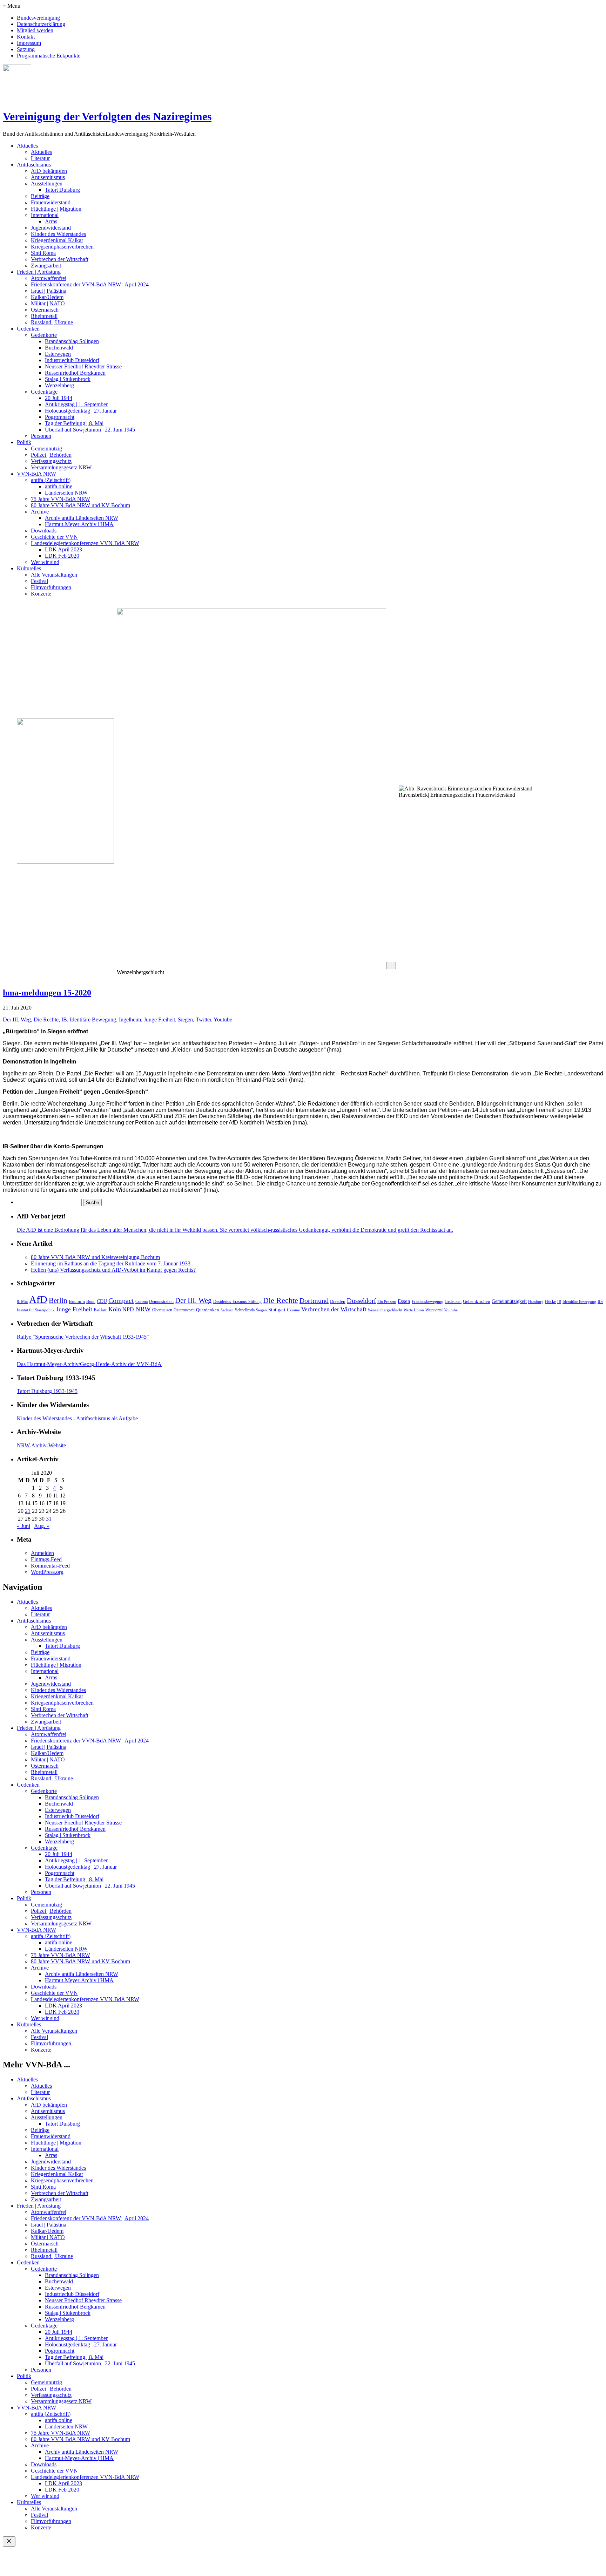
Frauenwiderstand (51, 202)
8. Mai (22, 1301)
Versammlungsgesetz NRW (61, 467)
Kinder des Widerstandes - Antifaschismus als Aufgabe (77, 1418)
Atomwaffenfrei (49, 278)
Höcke (550, 1301)
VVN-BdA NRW (36, 474)
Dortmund (314, 1300)
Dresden (338, 1301)
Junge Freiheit (159, 1019)
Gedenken (28, 329)
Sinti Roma (43, 253)
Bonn (91, 1301)
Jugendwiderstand (51, 228)
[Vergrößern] (391, 966)
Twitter (203, 1019)
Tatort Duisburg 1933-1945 (47, 1391)
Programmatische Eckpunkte (49, 56)
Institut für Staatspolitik (36, 1310)
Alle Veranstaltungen (54, 575)
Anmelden (42, 1553)
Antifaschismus (34, 165)
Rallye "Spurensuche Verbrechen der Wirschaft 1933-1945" (83, 1337)
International (45, 215)
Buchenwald (59, 348)
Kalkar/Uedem (47, 297)
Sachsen (227, 1310)
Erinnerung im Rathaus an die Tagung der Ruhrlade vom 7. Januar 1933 (111, 1263)
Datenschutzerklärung (41, 24)
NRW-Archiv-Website (41, 1445)
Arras (51, 221)
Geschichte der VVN (54, 537)
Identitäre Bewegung (93, 1019)
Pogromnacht (60, 417)
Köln (115, 1309)
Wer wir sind (45, 562)
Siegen (185, 1019)
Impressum (29, 43)
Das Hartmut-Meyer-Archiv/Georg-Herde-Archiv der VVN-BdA (89, 1364)
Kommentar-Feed (50, 1566)
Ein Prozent (387, 1302)
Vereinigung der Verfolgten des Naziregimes (107, 116)
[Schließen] (9, 2541)
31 (49, 1519)
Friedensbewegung (427, 1301)
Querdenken (208, 1310)
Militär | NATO (48, 303)
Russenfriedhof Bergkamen (75, 373)
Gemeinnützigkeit (509, 1301)
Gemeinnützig (46, 448)
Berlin (58, 1300)
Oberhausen (162, 1310)
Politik (24, 442)
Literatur (40, 158)
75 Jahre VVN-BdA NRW (60, 499)
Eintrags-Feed (46, 1559)
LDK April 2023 (63, 549)
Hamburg (536, 1302)
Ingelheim (130, 1019)
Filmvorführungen (51, 587)
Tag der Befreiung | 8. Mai (74, 423)
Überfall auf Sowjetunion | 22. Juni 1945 (90, 430)
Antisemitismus (48, 177)
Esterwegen (58, 354)
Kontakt (26, 37)
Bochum (77, 1301)
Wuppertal (434, 1310)
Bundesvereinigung (38, 18)
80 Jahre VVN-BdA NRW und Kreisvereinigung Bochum (95, 1257)
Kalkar (100, 1310)
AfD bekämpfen (49, 171)
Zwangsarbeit (46, 266)
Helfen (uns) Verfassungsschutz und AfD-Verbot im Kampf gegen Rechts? (113, 1270)
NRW (143, 1309)
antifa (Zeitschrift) (51, 480)
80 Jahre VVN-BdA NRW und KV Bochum (80, 505)
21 (28, 1511)
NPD (128, 1309)
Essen (404, 1301)
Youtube (223, 1019)
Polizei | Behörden (51, 455)
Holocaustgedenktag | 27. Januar (81, 411)
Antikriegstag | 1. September (76, 404)
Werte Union (414, 1310)
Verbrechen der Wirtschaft (60, 259)
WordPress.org (47, 1572)
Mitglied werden (35, 30)
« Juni (23, 1526)
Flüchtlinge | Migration (56, 209)
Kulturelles (29, 568)
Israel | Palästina (49, 291)
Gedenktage (44, 392)
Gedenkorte (44, 335)
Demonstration (161, 1301)
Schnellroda (245, 1310)
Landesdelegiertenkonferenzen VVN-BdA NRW (85, 543)
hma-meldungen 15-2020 (47, 993)
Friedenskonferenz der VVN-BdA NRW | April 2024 (90, 284)
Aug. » (42, 1526)
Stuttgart (277, 1310)
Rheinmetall (44, 316)
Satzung (26, 49)
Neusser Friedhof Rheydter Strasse (83, 366)
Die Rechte (46, 1019)
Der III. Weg (17, 1019)
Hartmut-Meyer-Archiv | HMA (79, 524)
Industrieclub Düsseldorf (72, 360)
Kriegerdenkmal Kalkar (57, 240)
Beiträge (40, 196)
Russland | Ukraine (52, 322)
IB (64, 1019)
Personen (41, 436)
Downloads (44, 531)
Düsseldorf (361, 1301)
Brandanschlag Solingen (72, 341)
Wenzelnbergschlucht (385, 1310)
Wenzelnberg (59, 385)
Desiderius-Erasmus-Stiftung (237, 1301)
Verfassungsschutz (51, 461)
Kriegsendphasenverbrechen (62, 247)
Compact (121, 1300)
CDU (102, 1301)
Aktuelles (27, 146)
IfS (600, 1301)
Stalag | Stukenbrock (68, 379)
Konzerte (41, 594)
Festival (39, 581)
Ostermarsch (45, 310)
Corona (142, 1301)
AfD (38, 1299)
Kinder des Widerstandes (58, 234)
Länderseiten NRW (66, 493)
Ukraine (293, 1310)
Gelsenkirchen (477, 1301)
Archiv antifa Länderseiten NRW (82, 518)
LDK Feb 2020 (62, 556)
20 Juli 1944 (59, 398)
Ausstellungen (47, 183)
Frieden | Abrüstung (39, 272)
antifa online (59, 486)
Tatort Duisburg (62, 190)
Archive (40, 512)
